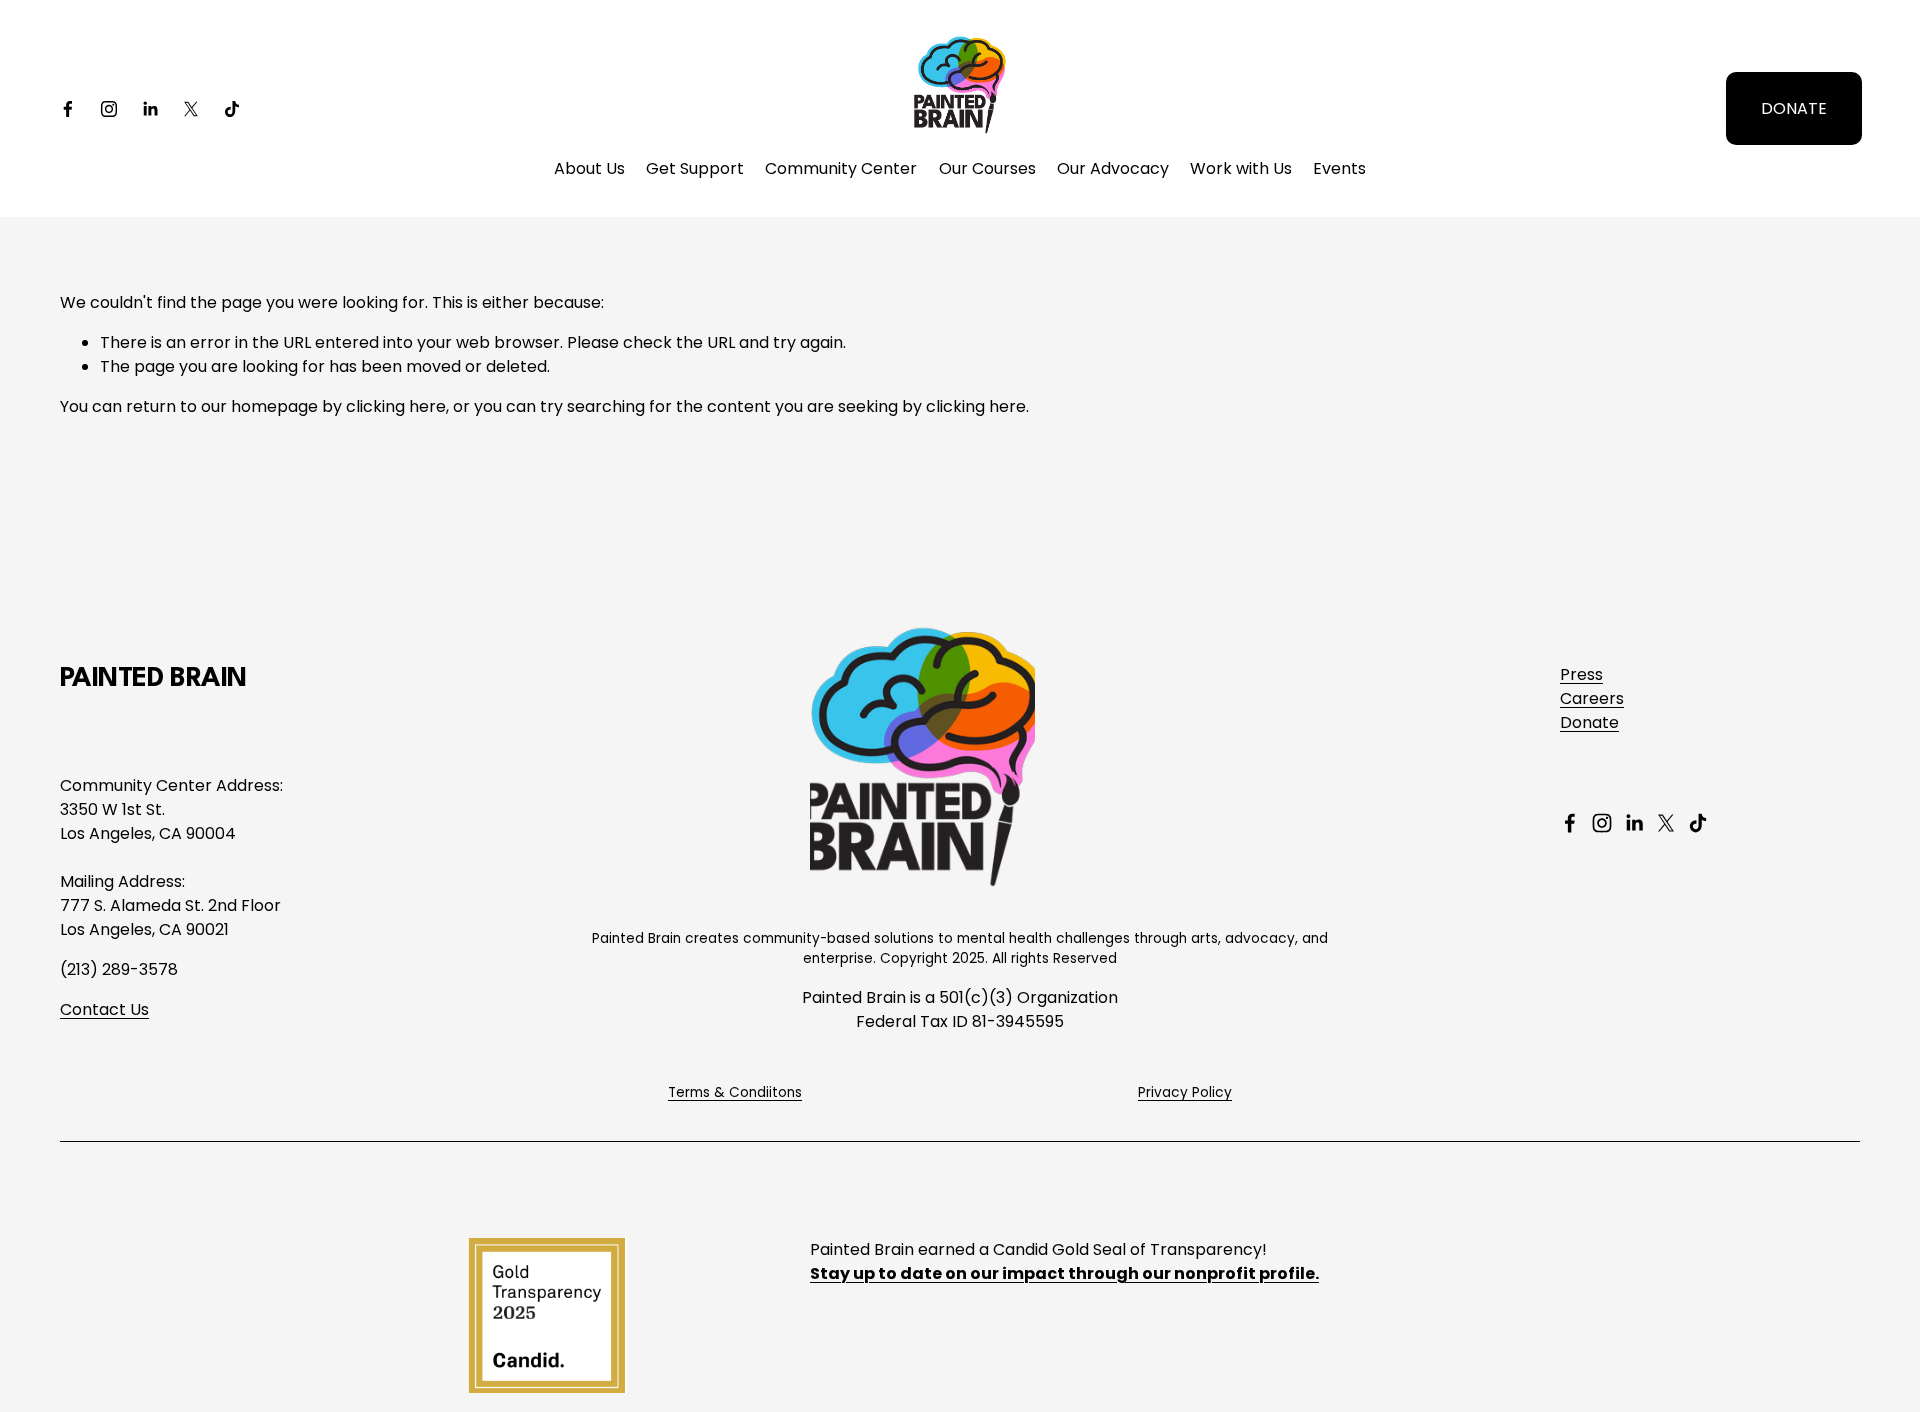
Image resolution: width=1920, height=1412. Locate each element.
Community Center (841, 168)
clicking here (396, 406)
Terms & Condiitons (735, 1092)
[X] (191, 109)
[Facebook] (68, 109)
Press (1581, 674)
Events (1339, 168)
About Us (589, 168)
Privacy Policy (1185, 1092)
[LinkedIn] (150, 109)
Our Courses (987, 168)
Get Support (695, 168)
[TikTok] (232, 109)
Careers (1592, 698)
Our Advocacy (1113, 168)
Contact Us (104, 1009)
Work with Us (1241, 168)
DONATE (1794, 108)
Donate (1589, 722)
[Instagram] (109, 109)
